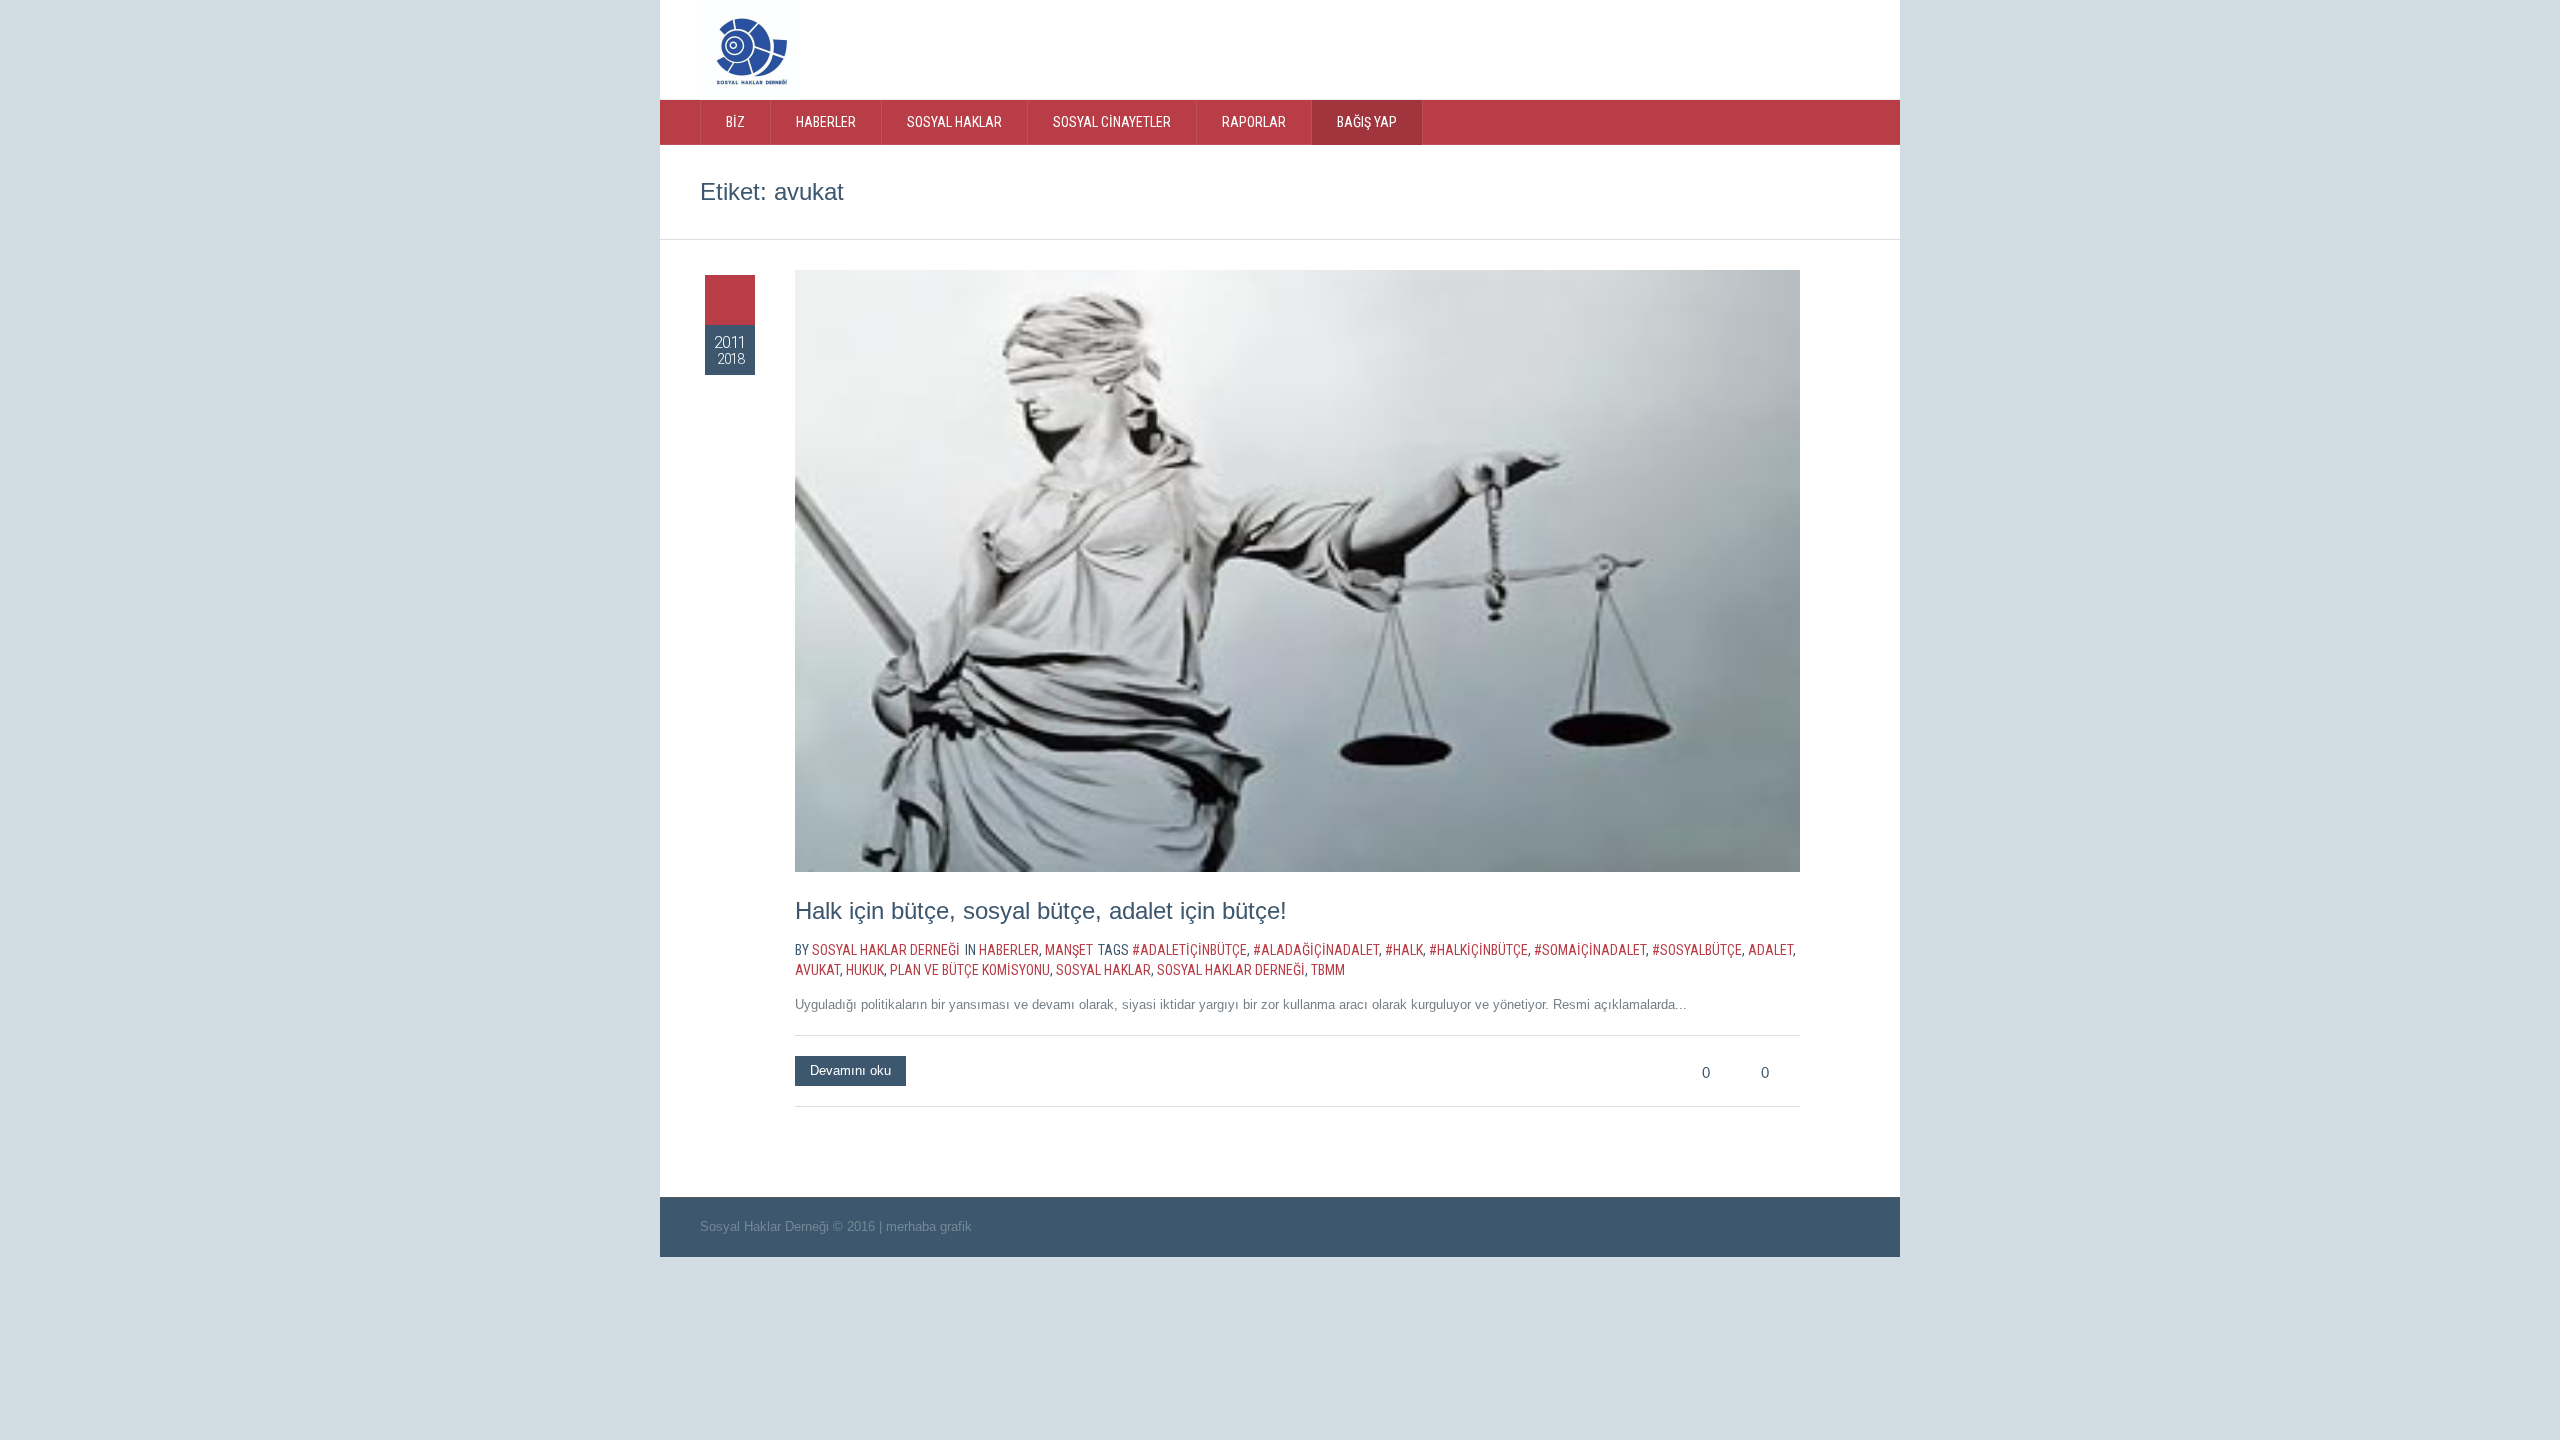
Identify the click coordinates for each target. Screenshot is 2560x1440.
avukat (817, 970)
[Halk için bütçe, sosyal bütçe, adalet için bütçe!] (1297, 571)
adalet (1770, 950)
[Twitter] (1688, 48)
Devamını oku (850, 1070)
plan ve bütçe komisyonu (970, 970)
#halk (1404, 950)
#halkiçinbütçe (1478, 950)
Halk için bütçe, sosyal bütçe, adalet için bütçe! (1041, 910)
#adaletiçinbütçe (1189, 950)
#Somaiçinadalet (1590, 950)
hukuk (865, 970)
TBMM (1328, 970)
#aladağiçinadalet (1316, 950)
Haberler (1009, 950)
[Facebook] (1729, 48)
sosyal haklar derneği (1231, 970)
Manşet (1069, 950)
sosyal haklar (1103, 970)
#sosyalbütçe (1697, 950)
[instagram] (1770, 48)
